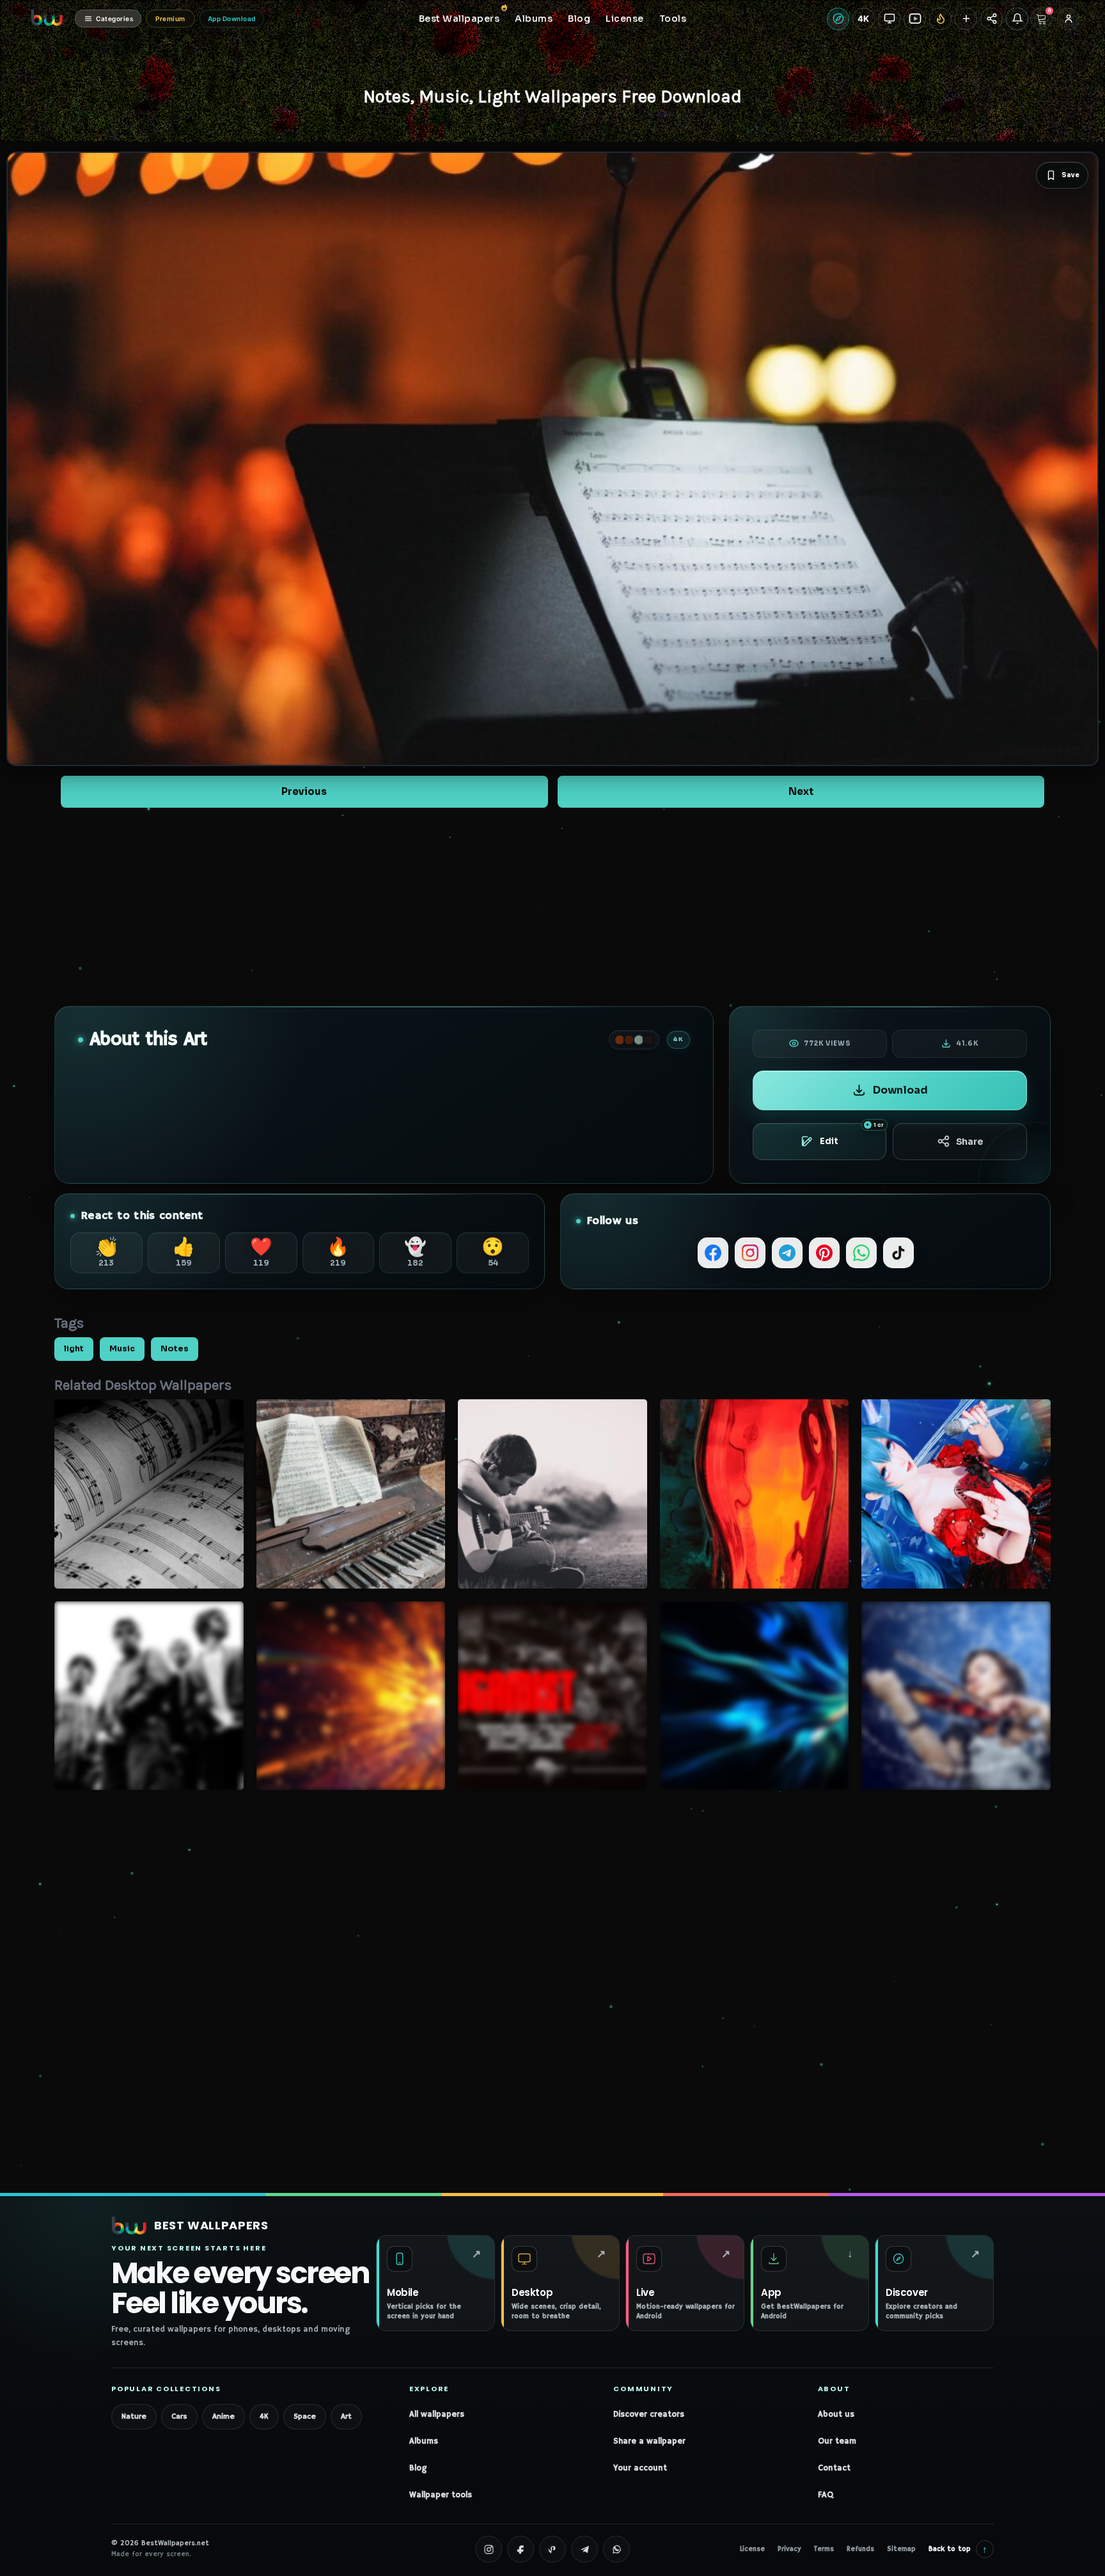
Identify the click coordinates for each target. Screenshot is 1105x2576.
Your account (640, 2468)
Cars (179, 2416)
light (74, 1349)
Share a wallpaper (649, 2441)
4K (264, 2416)
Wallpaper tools (441, 2495)
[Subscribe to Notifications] (1017, 19)
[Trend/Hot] (940, 19)
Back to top (958, 2549)
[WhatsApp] (861, 1253)
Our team (837, 2441)
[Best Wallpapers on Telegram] (584, 2549)
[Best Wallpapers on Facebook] (521, 2549)
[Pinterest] (824, 1253)
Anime (223, 2416)
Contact (834, 2468)
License (752, 2549)
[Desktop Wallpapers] (889, 19)
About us (836, 2415)
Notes (175, 1349)
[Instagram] (750, 1253)
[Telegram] (787, 1253)
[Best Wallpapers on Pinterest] (552, 2549)
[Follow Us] (966, 19)
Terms (824, 2549)
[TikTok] (898, 1253)
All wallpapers (437, 2415)
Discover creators (649, 2415)
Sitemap (901, 2549)
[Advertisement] (552, 907)
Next (801, 791)
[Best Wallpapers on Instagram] (489, 2549)
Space (305, 2416)
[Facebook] (713, 1253)
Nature (134, 2416)
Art (346, 2416)
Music (122, 1349)
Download (900, 1090)
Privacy (789, 2549)
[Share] (991, 19)
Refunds (860, 2549)
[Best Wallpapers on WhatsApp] (616, 2549)
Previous (304, 791)
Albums (424, 2441)
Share (970, 1142)
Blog (418, 2468)
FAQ (826, 2495)
